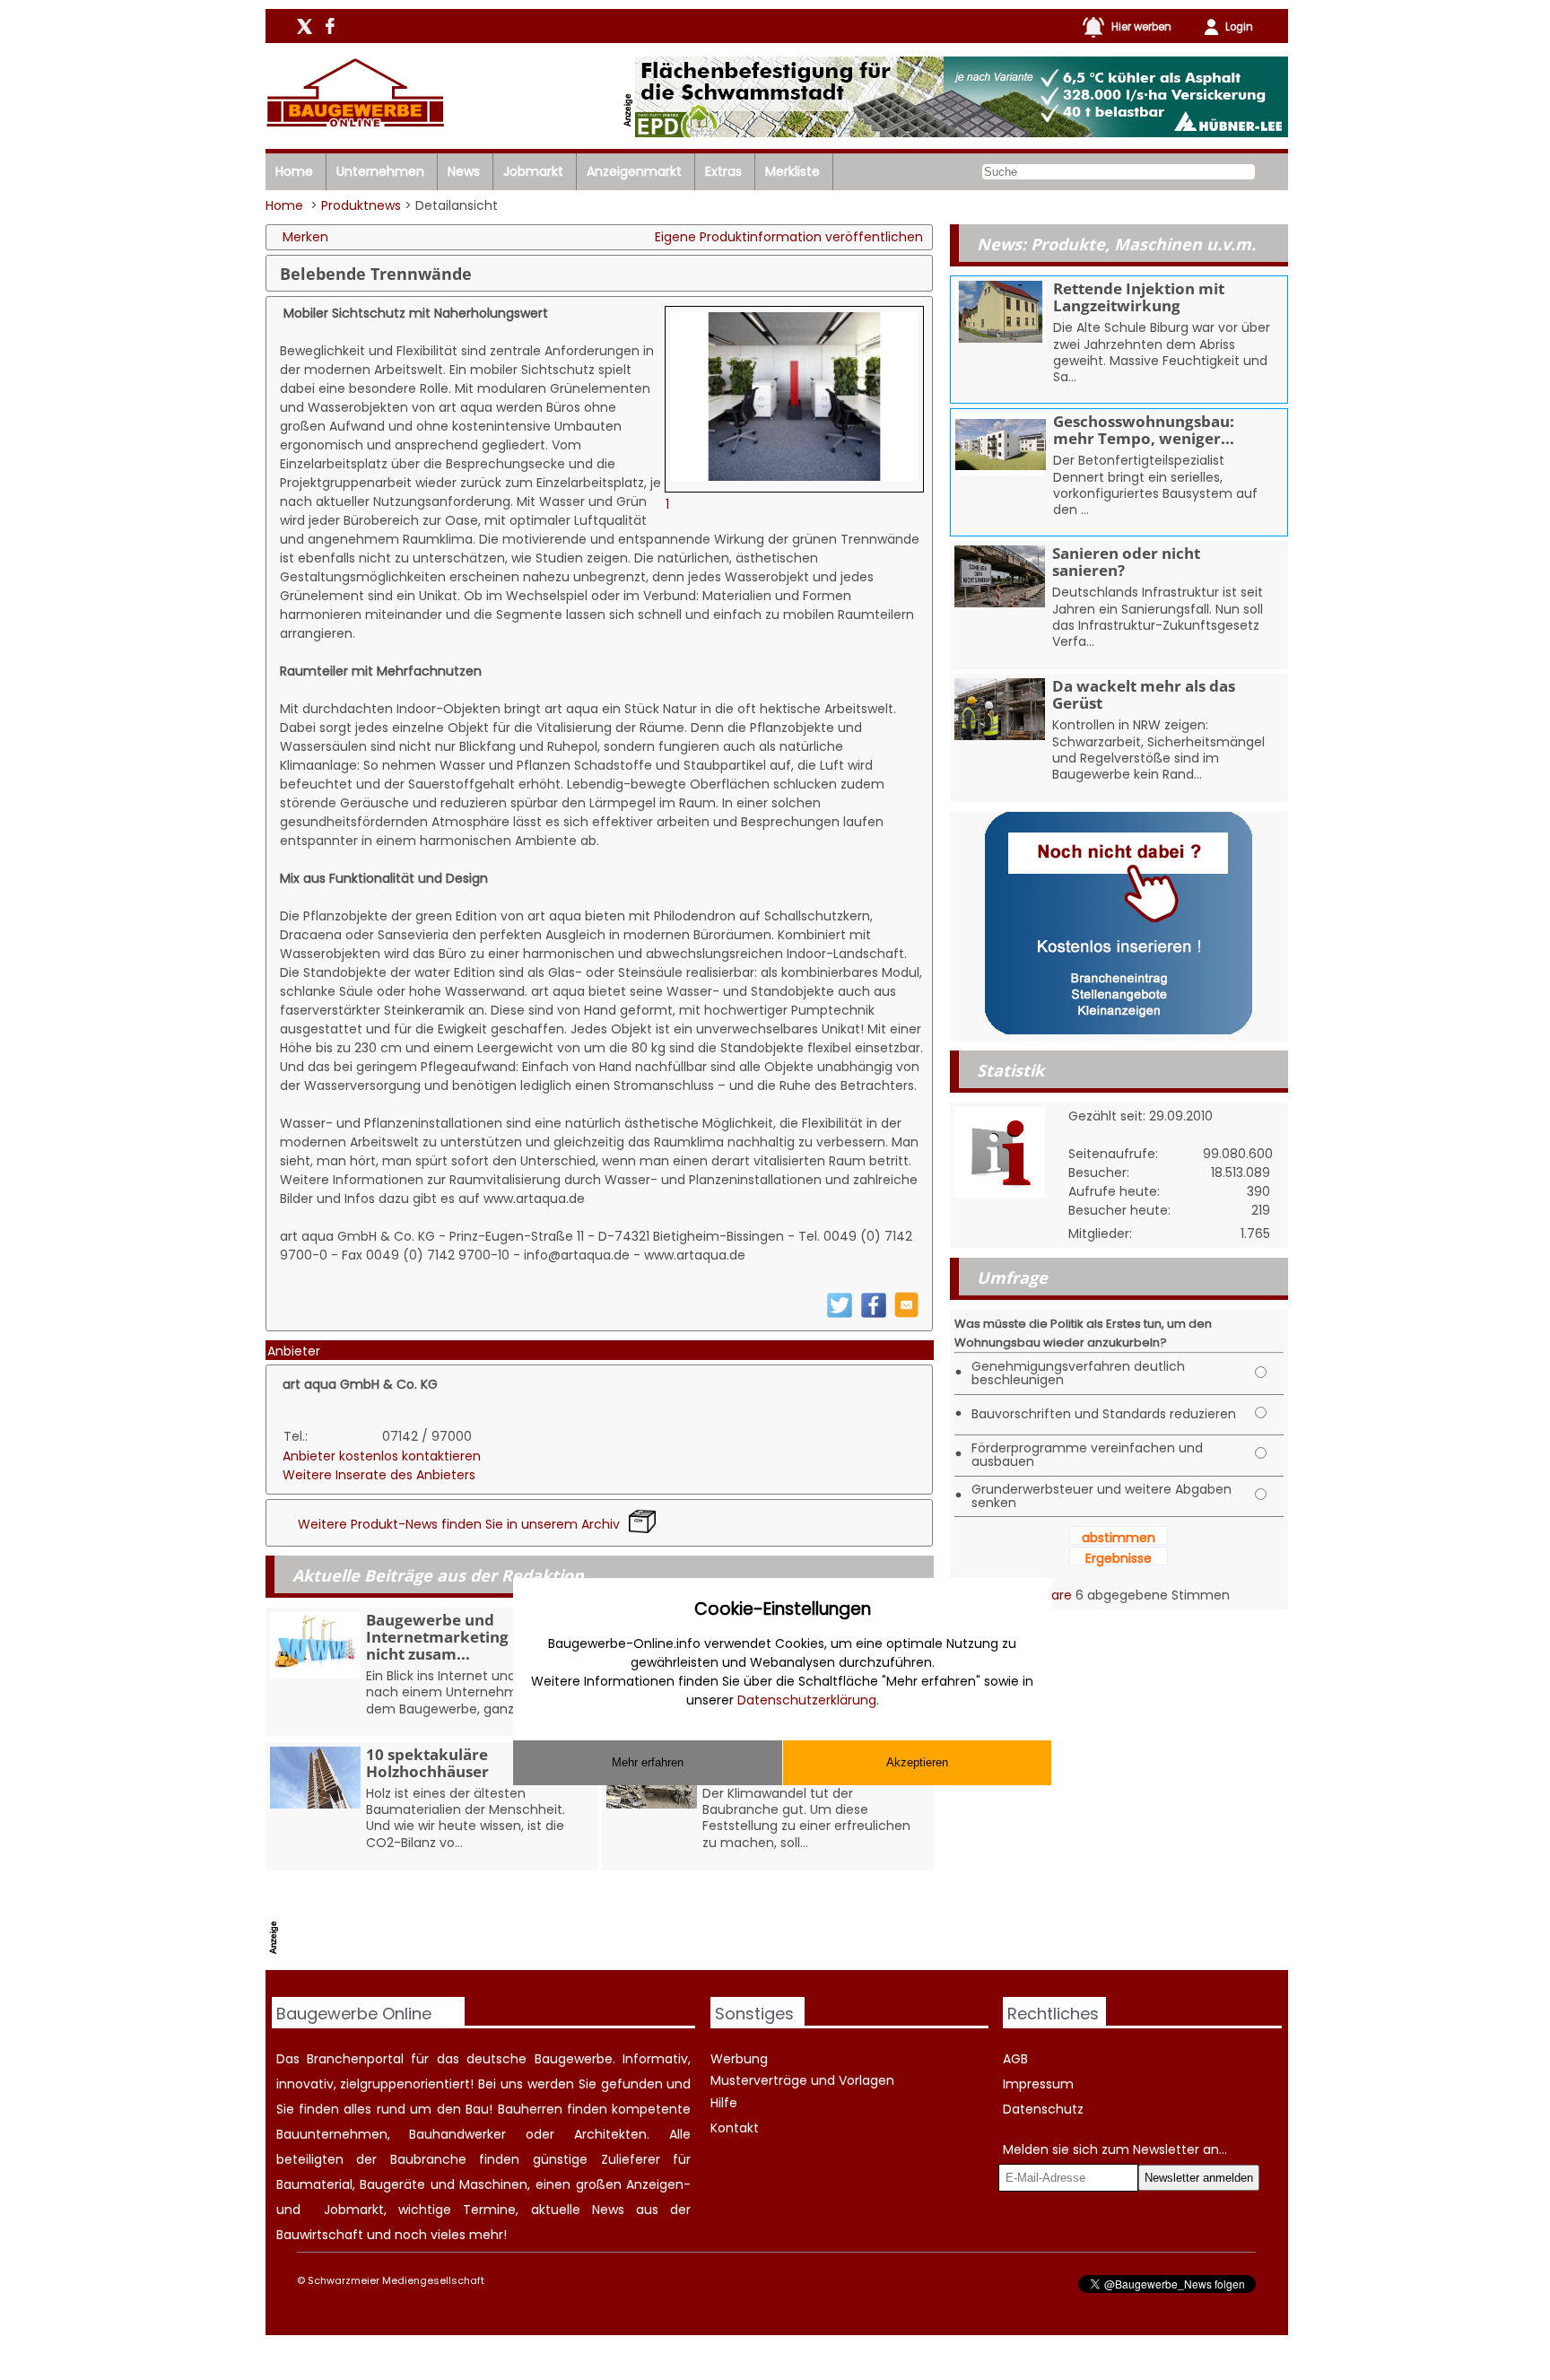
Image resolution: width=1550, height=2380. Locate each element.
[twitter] (840, 1314)
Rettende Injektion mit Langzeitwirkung (1139, 297)
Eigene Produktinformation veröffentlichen (789, 237)
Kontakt (735, 2128)
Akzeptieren (917, 1762)
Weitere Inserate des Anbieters (379, 1475)
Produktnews (361, 205)
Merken (305, 237)
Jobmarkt (533, 171)
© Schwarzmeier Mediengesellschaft (391, 2280)
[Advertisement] (611, 1924)
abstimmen (1119, 1538)
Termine (489, 2210)
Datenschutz (1043, 2109)
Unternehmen (380, 171)
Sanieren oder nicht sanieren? (1126, 562)
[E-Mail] (906, 1313)
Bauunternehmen (332, 2134)
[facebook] (874, 1314)
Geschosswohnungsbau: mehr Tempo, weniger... (1144, 430)
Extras (723, 171)
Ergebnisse (1119, 1558)
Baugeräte (392, 2184)
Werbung (739, 2059)
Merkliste (792, 171)
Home (294, 171)
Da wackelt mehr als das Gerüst (1144, 694)
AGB (1015, 2059)
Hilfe (724, 2103)
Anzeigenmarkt (634, 171)
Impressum (1038, 2084)
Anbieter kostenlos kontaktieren (382, 1456)
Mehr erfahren (648, 1762)
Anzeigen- (658, 2184)
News (464, 171)
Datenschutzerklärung (807, 1700)
